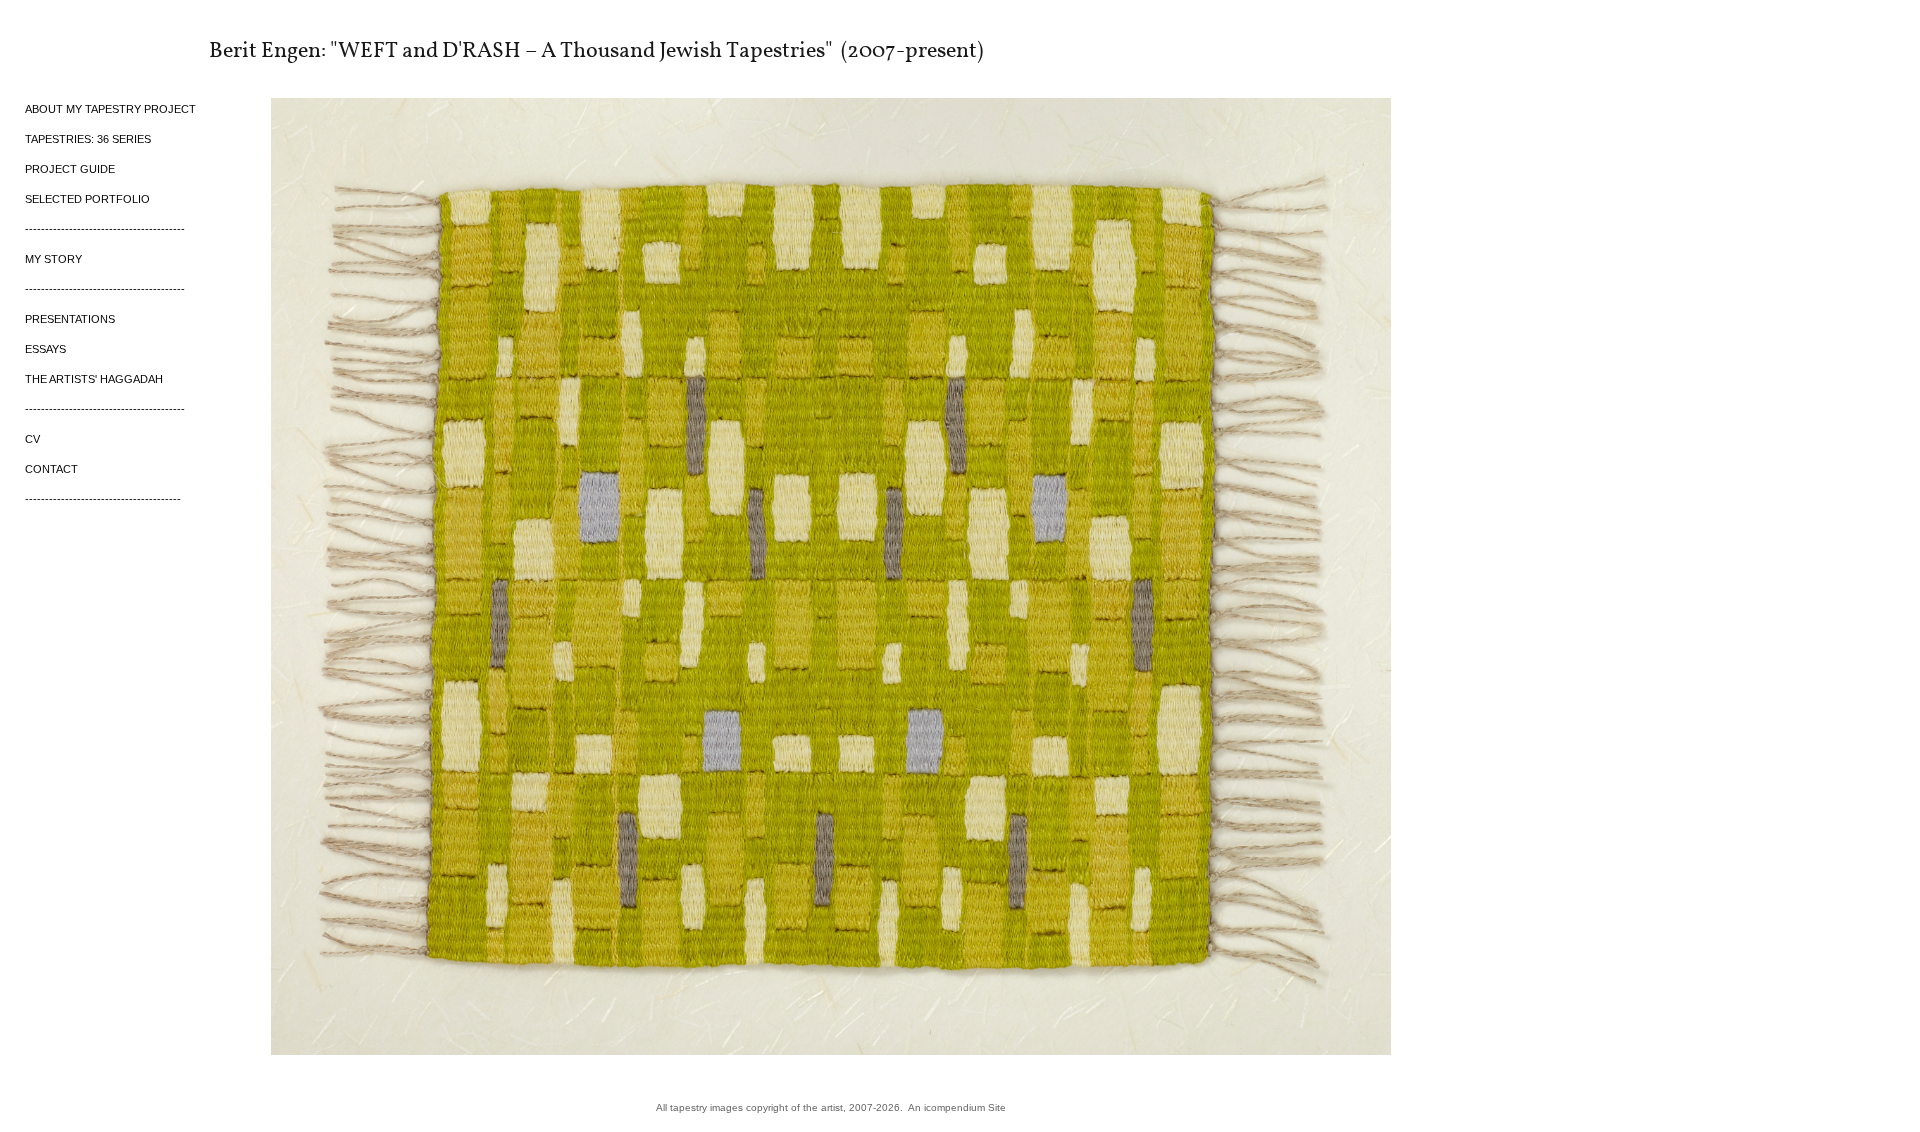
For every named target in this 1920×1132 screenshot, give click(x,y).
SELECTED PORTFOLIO (87, 199)
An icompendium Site (957, 1107)
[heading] (75, 49)
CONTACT (51, 469)
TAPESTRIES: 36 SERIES (88, 139)
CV (32, 439)
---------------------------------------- (105, 229)
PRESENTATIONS (70, 319)
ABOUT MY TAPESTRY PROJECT (110, 109)
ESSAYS (45, 349)
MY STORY (53, 259)
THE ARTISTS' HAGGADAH (94, 379)
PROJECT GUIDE (70, 169)
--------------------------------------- (103, 499)
